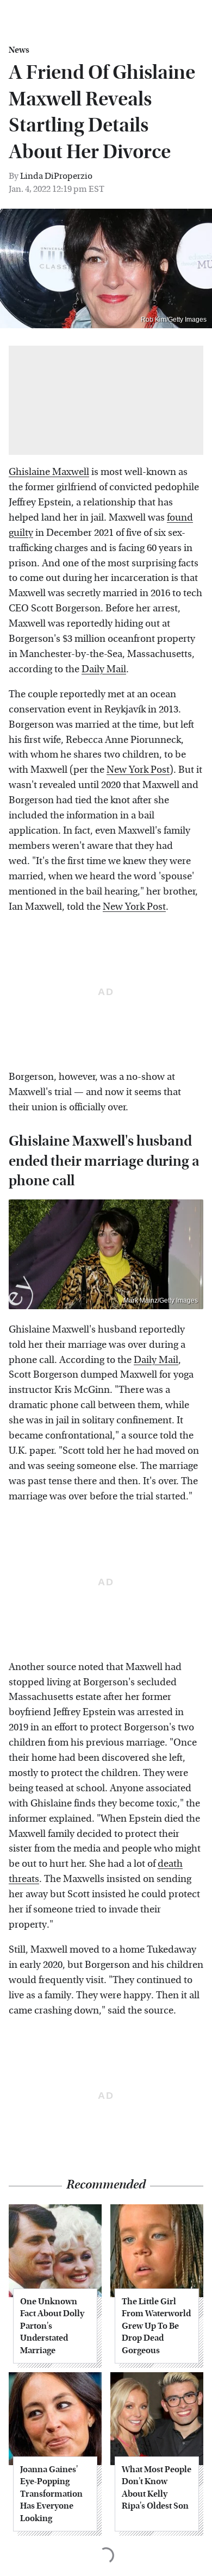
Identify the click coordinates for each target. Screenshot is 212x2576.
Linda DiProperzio (56, 176)
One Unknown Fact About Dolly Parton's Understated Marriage (52, 2326)
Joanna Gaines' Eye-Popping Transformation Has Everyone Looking (51, 2494)
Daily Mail (104, 669)
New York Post (138, 770)
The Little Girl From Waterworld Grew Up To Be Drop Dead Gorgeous (156, 2326)
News (19, 50)
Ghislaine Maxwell (49, 472)
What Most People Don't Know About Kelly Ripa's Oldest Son (157, 2487)
